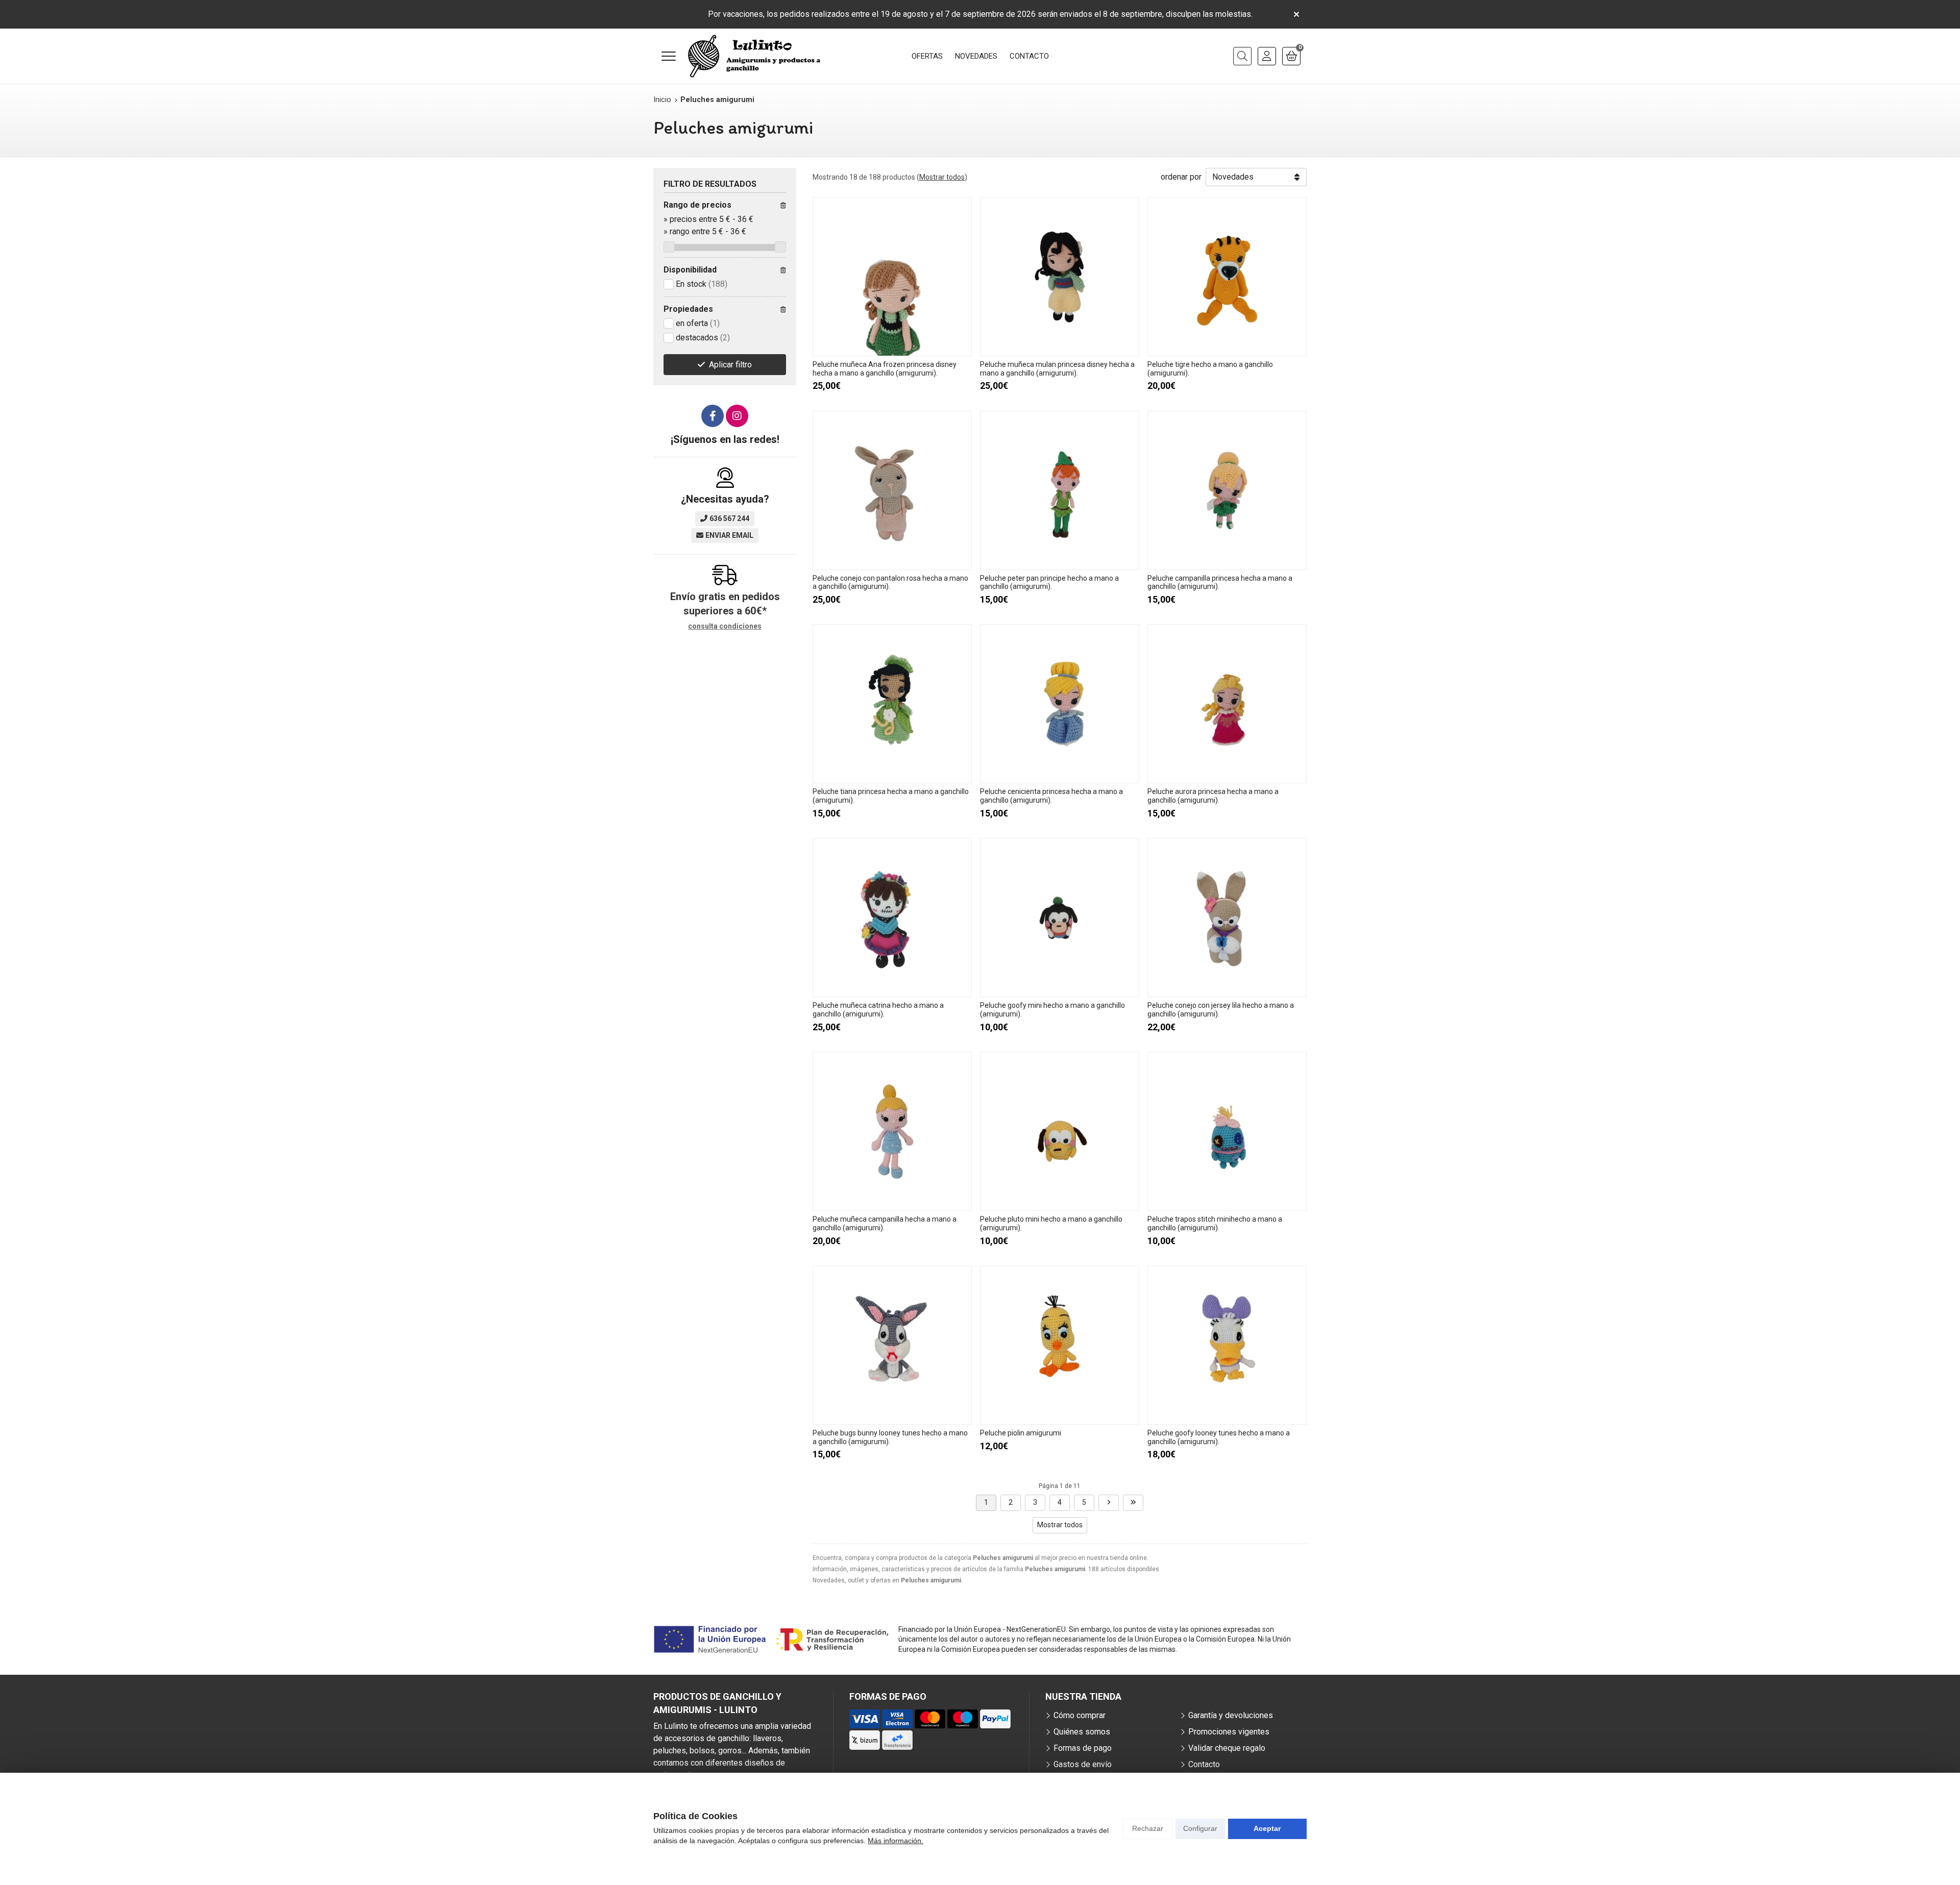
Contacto (1204, 1764)
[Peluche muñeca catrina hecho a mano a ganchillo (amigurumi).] (892, 917)
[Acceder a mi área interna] (1267, 56)
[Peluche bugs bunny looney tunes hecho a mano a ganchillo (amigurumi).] (892, 1345)
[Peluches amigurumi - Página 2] (1109, 1503)
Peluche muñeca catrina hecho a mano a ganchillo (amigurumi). (878, 1010)
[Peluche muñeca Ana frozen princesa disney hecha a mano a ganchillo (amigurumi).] (892, 277)
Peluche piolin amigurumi (1021, 1433)
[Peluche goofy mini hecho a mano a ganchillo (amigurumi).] (1060, 917)
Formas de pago (1083, 1748)
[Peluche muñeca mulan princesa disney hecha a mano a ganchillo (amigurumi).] (1060, 277)
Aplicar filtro (730, 365)
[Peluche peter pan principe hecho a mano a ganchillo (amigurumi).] (1060, 490)
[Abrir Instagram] (737, 416)
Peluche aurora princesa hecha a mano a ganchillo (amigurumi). (1213, 796)
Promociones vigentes (1229, 1732)
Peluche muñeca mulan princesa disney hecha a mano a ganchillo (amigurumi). (1057, 369)
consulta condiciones (725, 626)
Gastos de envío (1083, 1764)
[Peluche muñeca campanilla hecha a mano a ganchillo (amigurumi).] (892, 1131)
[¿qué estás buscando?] (1242, 56)
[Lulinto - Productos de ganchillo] (754, 56)
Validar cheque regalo (1227, 1748)
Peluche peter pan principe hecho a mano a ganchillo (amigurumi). (1049, 582)
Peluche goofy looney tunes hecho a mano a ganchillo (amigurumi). (1219, 1437)
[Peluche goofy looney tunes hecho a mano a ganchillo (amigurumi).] (1227, 1345)
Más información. (896, 1841)
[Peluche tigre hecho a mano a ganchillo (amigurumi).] (1227, 277)
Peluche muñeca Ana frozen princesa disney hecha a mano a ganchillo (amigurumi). (885, 369)
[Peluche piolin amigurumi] (1060, 1345)
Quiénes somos (1082, 1732)
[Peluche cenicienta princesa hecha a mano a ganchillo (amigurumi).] (1060, 704)
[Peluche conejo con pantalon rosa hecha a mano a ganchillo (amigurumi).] (892, 490)
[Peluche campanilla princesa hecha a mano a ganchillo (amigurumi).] (1227, 490)
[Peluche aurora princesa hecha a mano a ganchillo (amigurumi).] (1227, 704)
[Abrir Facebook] (713, 416)
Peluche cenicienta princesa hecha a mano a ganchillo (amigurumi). (1051, 796)
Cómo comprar (1080, 1715)
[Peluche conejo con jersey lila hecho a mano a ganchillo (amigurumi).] (1227, 917)
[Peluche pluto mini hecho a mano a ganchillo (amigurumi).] (1060, 1131)
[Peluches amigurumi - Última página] (1133, 1503)
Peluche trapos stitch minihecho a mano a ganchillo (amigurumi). (1215, 1223)
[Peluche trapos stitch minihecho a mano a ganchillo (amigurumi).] (1227, 1131)
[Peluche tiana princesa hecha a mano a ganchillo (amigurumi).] (892, 704)
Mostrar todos (942, 177)
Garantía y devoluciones (1231, 1715)
